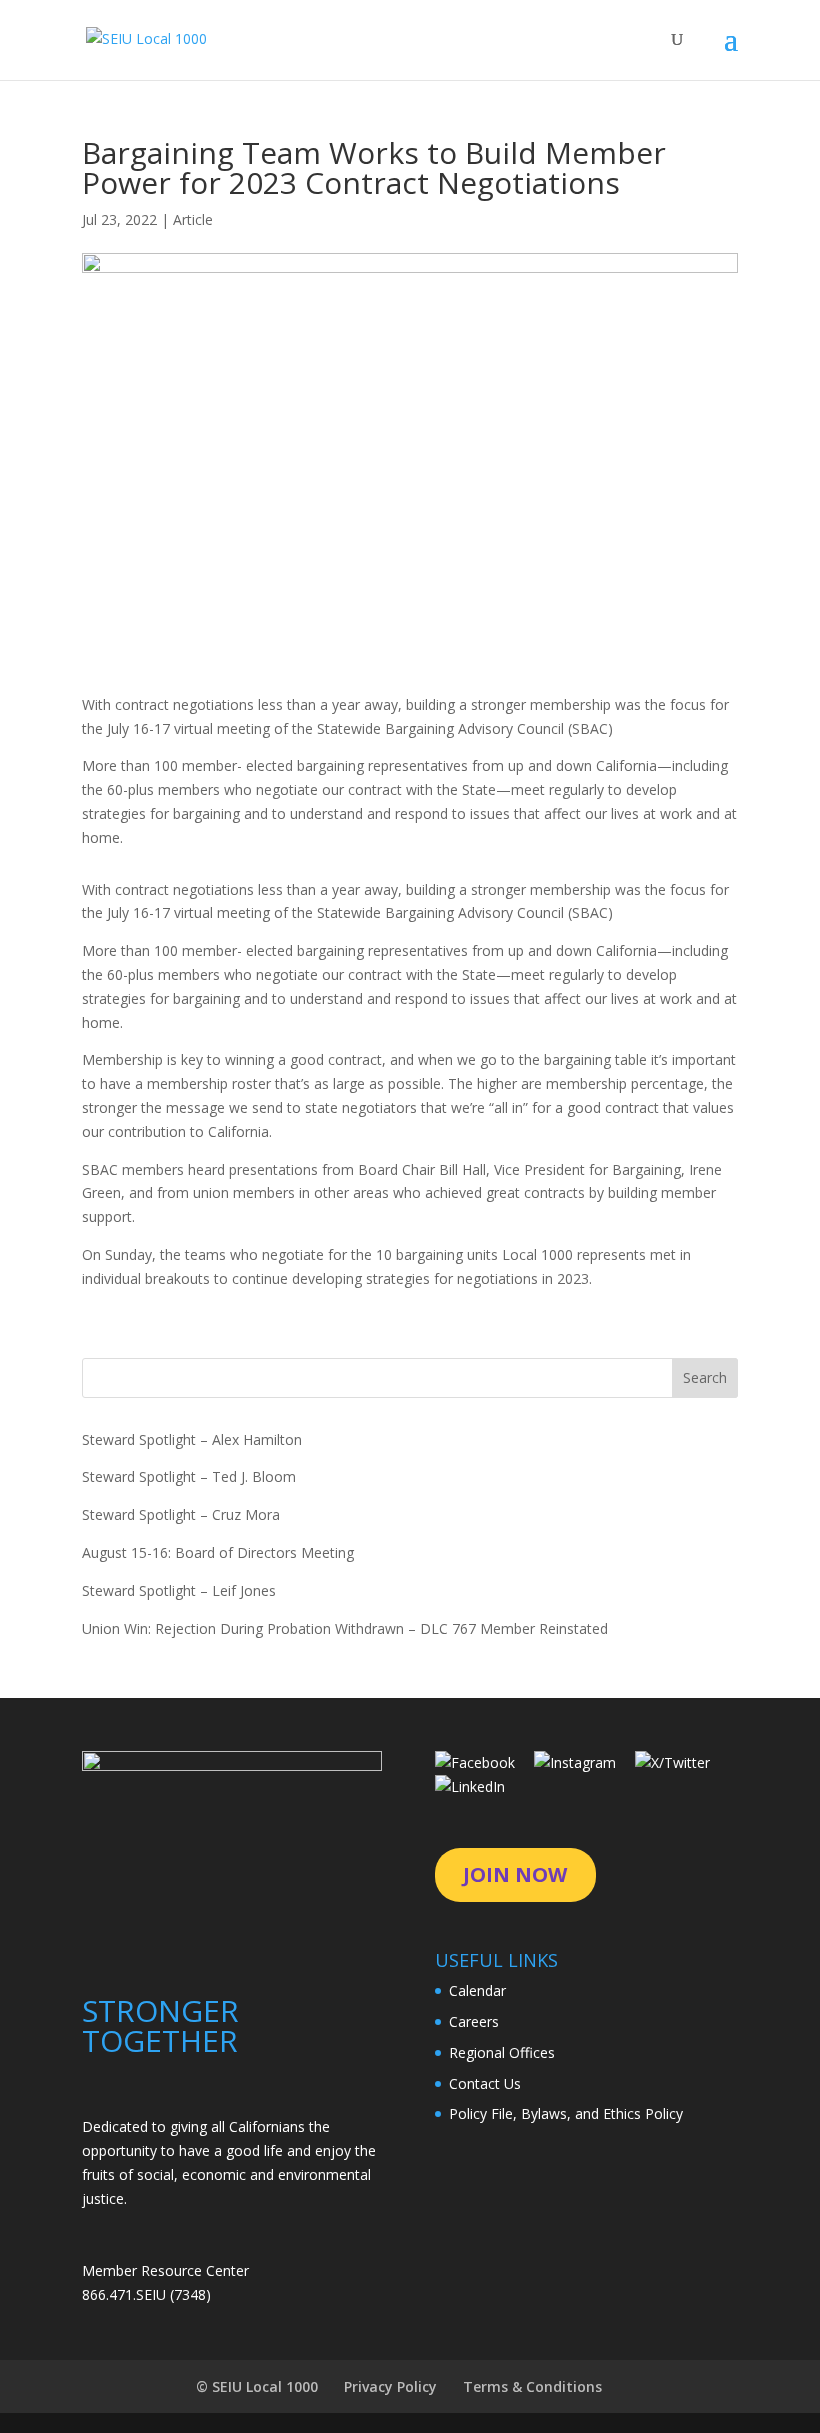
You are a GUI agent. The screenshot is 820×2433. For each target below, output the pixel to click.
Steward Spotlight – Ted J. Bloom (189, 1476)
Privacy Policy (390, 2386)
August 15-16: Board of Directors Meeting (218, 1552)
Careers (474, 2021)
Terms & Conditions (532, 2386)
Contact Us (485, 2083)
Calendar (477, 1990)
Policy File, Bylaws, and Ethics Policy (566, 2113)
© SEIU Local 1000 (257, 2386)
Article (193, 219)
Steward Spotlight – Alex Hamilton (192, 1439)
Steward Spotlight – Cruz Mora (181, 1514)
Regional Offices (502, 2052)
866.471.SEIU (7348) (146, 2294)
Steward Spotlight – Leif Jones (179, 1590)
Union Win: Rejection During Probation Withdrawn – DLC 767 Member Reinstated (345, 1628)
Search (705, 1377)
